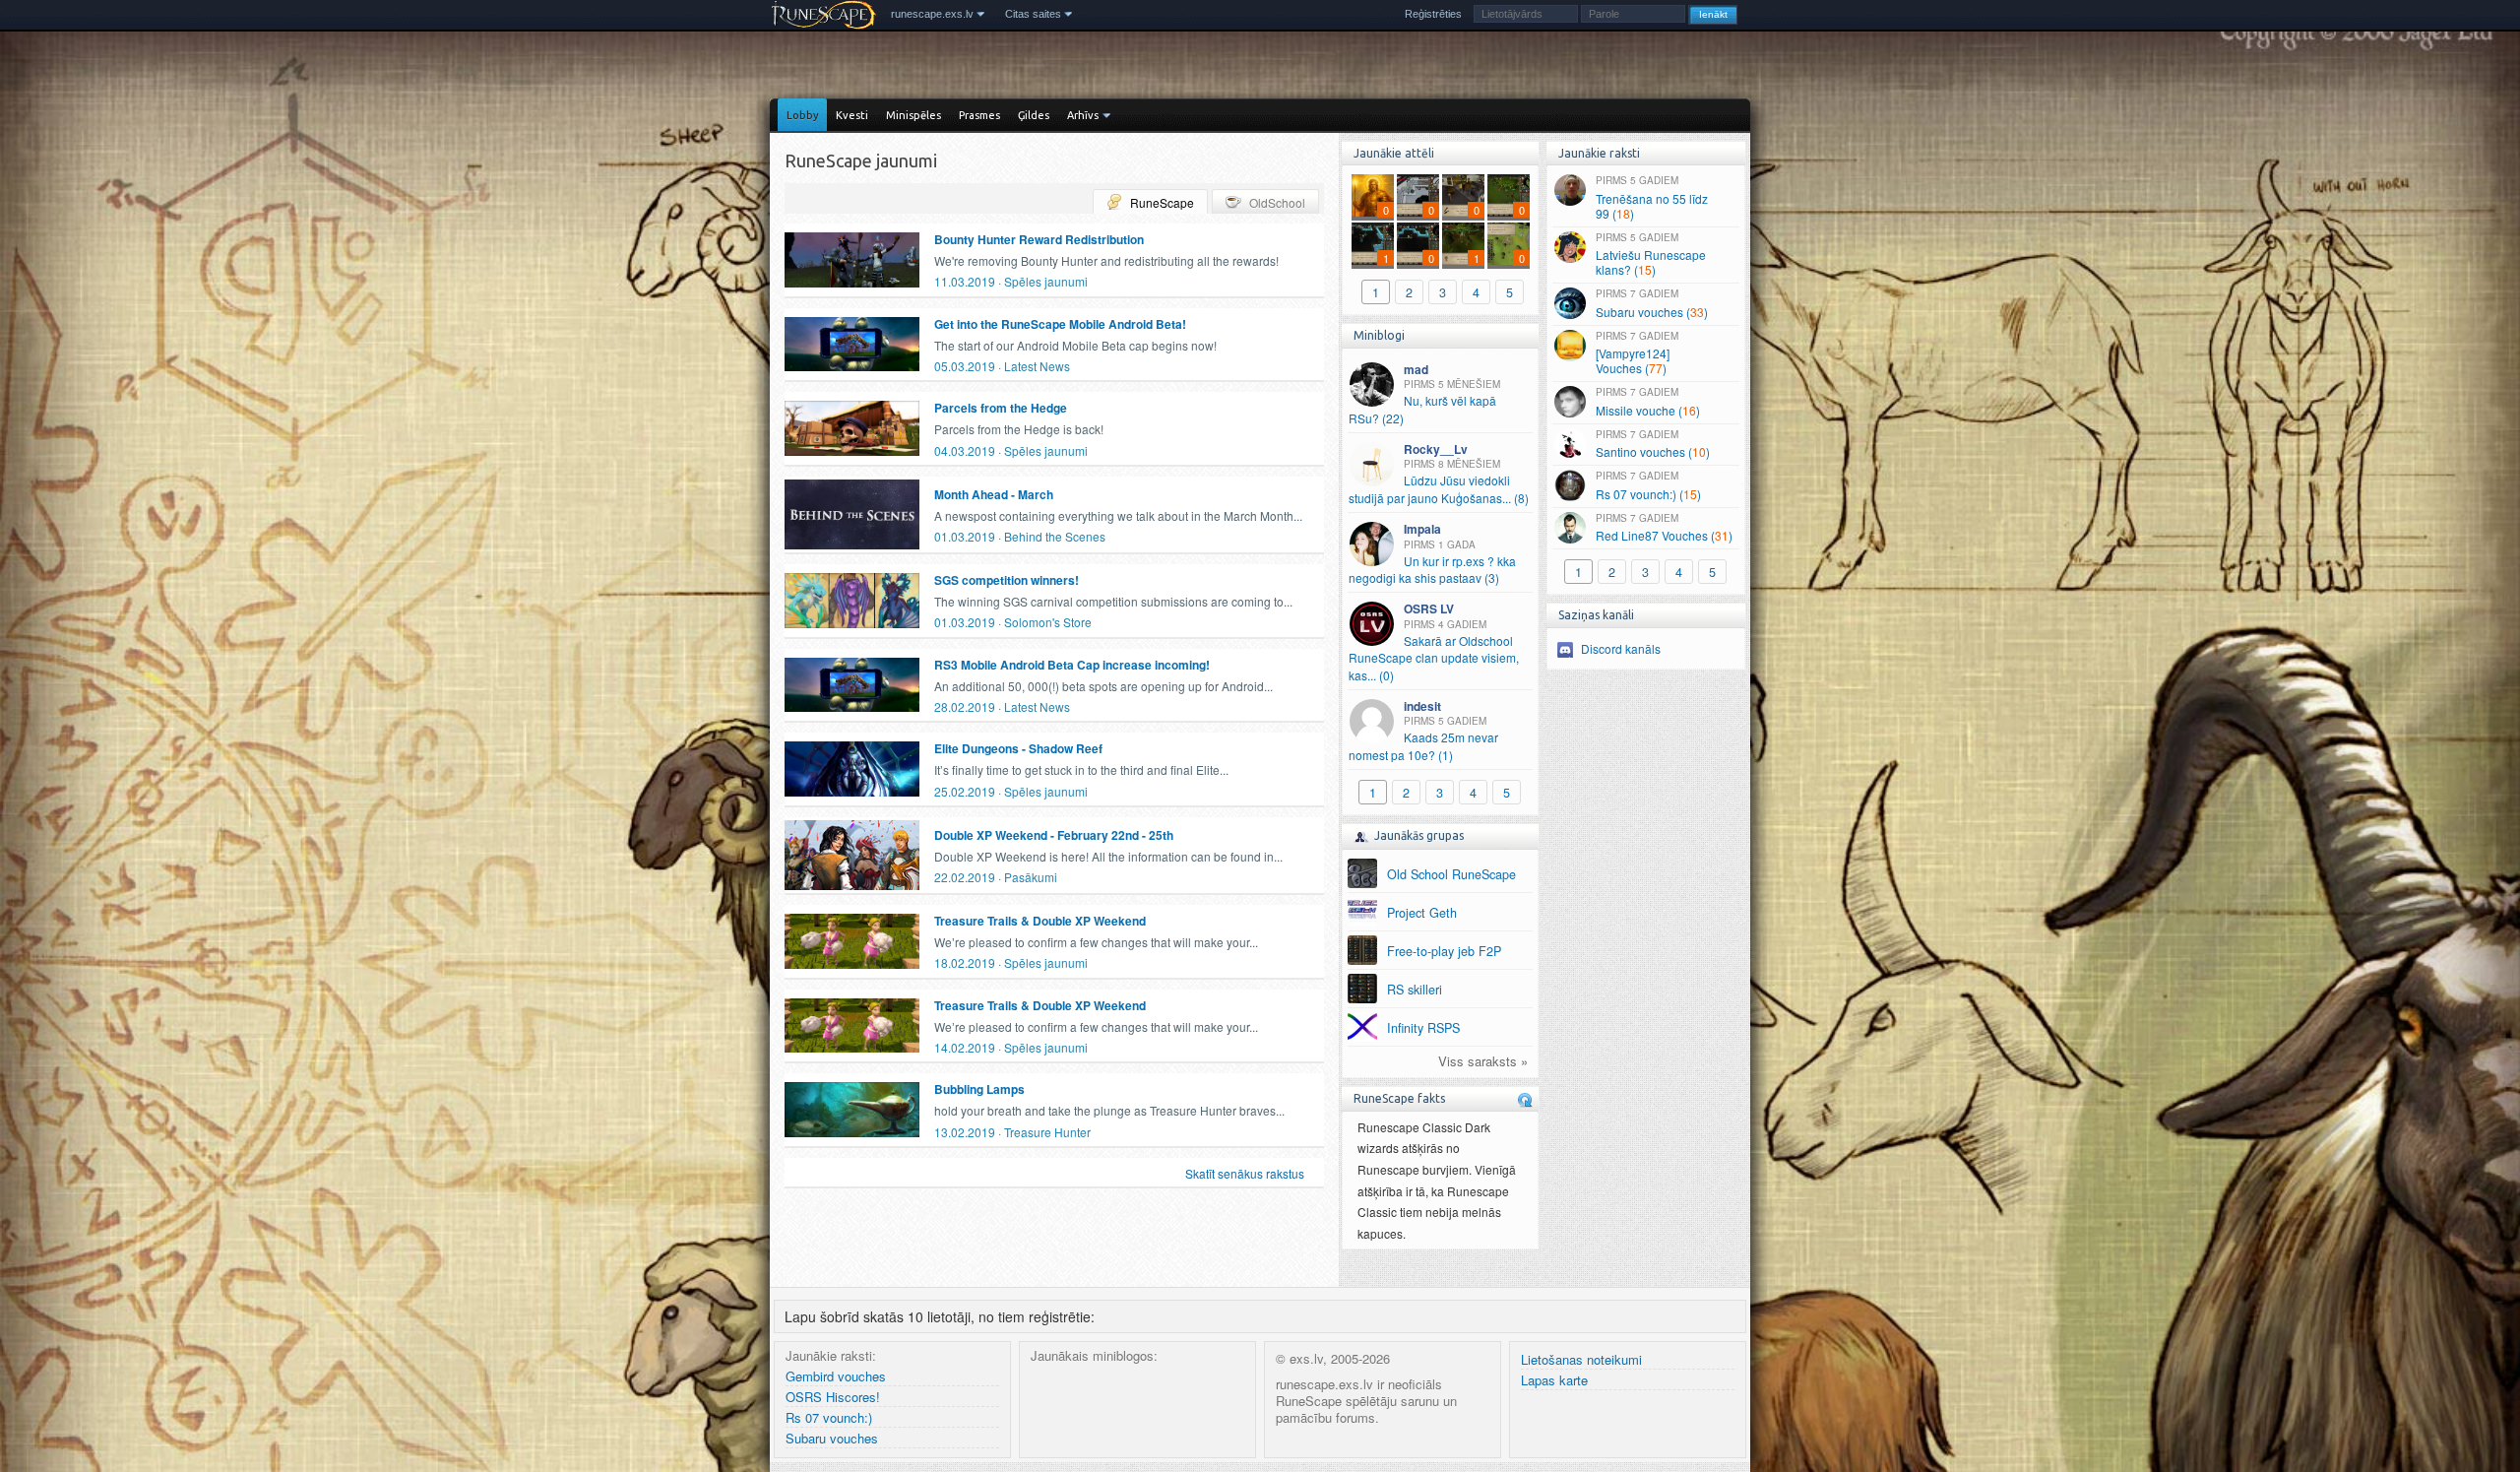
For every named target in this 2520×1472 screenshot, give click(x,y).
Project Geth (1422, 913)
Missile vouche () (1648, 402)
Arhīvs (1083, 115)
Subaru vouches (832, 1439)
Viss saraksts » (1483, 1061)
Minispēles (913, 115)
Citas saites (1033, 14)
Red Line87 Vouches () (1664, 528)
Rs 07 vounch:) (829, 1418)
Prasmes (979, 115)
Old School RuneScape (1451, 874)
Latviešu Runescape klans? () (1651, 255)
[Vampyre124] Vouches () (1637, 353)
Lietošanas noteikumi (1581, 1360)
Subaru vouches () (1652, 303)
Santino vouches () (1653, 444)
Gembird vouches (836, 1377)
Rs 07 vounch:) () (1648, 485)
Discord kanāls (1621, 648)
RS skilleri (1415, 990)
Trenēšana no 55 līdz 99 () (1652, 197)
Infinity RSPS (1423, 1028)
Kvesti (852, 115)
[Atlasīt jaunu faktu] (1525, 1100)
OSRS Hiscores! (833, 1398)
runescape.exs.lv (932, 14)
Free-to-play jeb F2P (1444, 951)
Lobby (802, 115)
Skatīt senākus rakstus (1245, 1173)
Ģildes (1034, 115)
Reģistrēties (1433, 14)
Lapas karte (1554, 1381)
